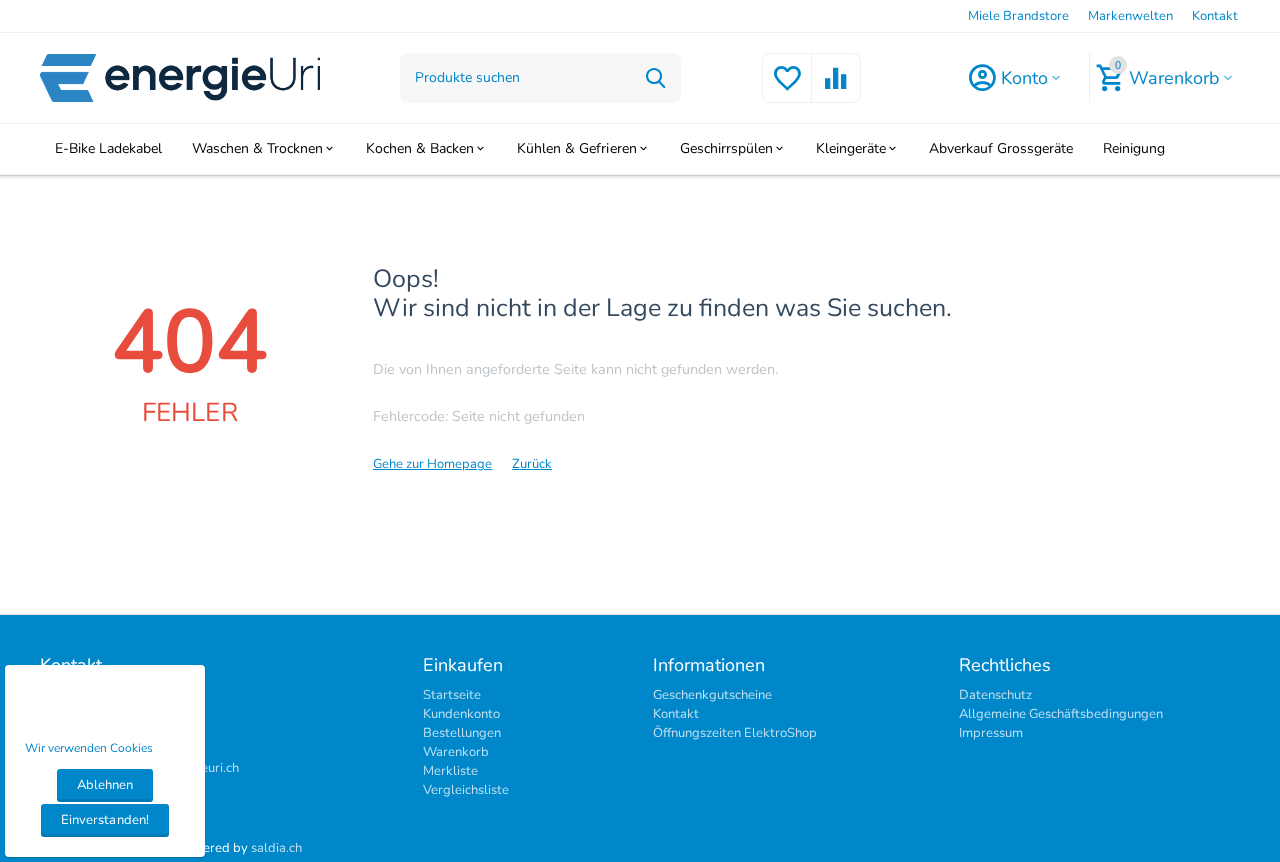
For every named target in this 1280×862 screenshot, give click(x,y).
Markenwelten (1130, 16)
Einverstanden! (104, 820)
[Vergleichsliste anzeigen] (836, 90)
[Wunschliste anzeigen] (787, 90)
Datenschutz (995, 695)
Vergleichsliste (466, 790)
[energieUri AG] (180, 77)
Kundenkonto (461, 714)
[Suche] (656, 78)
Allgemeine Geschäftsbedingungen (1061, 714)
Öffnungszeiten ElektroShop (735, 733)
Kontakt (1215, 16)
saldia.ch (276, 848)
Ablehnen (105, 785)
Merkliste (450, 771)
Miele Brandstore (1018, 16)
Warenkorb (456, 752)
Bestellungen (462, 733)
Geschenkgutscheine (712, 695)
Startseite (452, 695)
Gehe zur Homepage (432, 464)
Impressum (991, 733)
